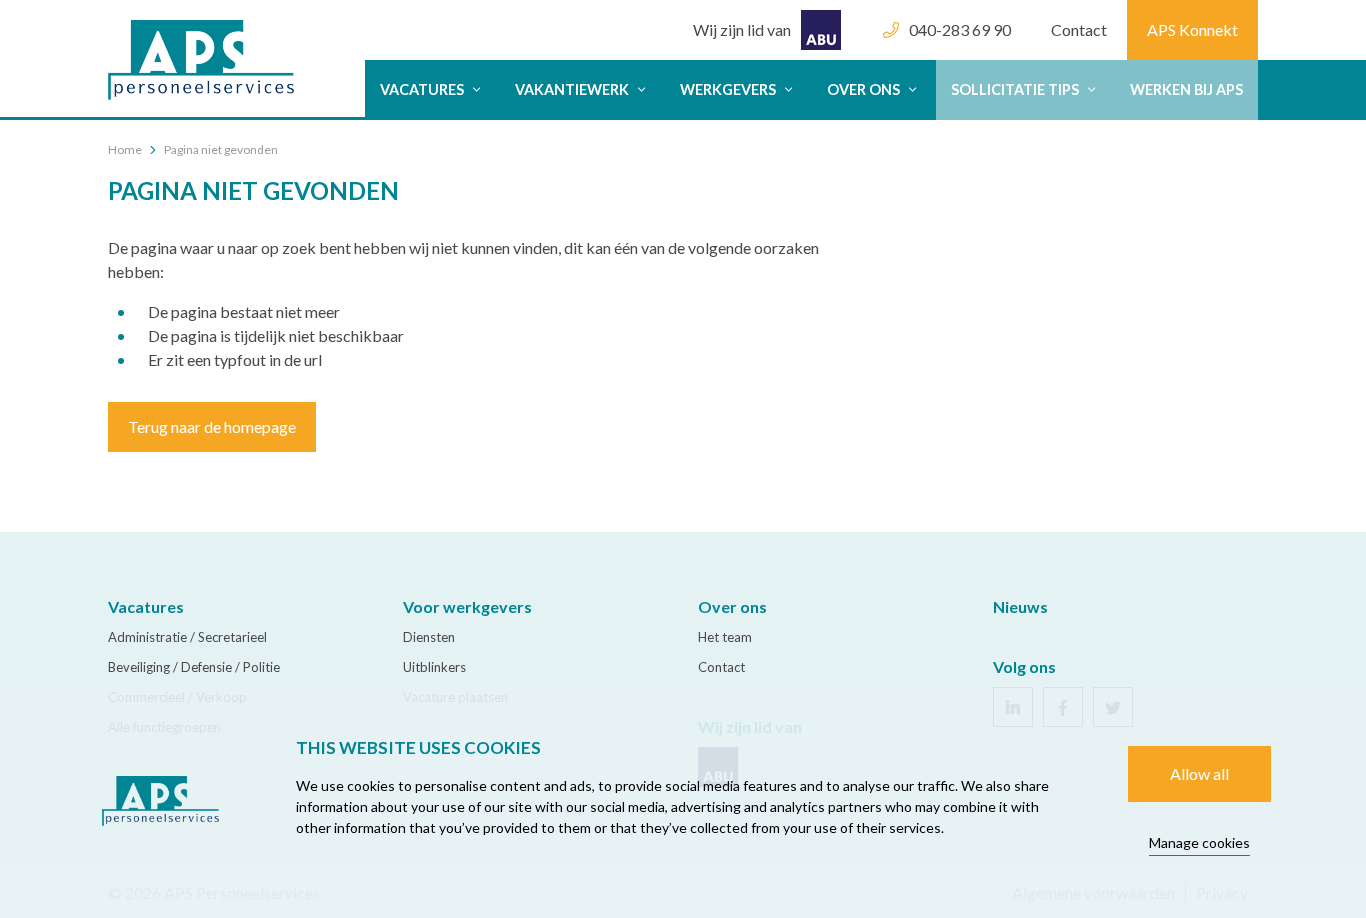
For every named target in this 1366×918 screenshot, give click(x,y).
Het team (725, 637)
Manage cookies (1199, 842)
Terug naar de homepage (212, 426)
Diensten (429, 637)
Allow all (1199, 773)
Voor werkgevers (467, 606)
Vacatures (423, 89)
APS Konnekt (1192, 29)
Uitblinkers (434, 667)
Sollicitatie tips (1016, 89)
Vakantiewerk (573, 89)
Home (125, 149)
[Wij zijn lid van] (767, 10)
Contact (1079, 29)
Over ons (865, 89)
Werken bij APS (1186, 89)
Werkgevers (729, 89)
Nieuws (1020, 606)
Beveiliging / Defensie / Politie (194, 667)
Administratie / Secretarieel (187, 637)
